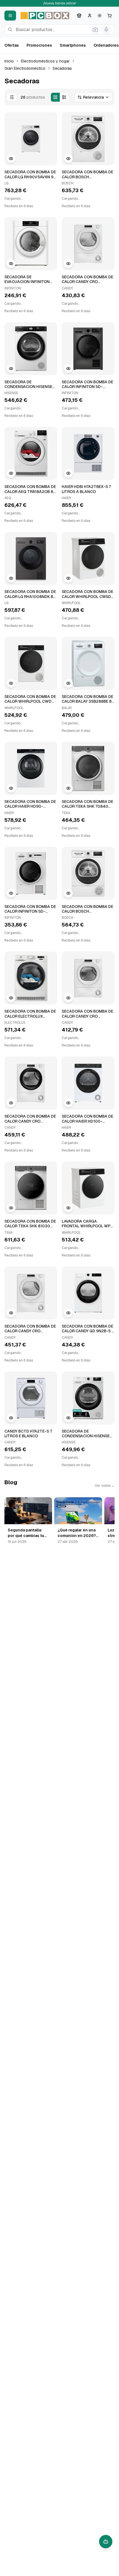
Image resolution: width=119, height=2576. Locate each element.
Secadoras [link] (62, 68)
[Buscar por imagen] (95, 29)
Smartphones (73, 45)
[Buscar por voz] (106, 29)
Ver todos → (105, 1486)
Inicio (9, 61)
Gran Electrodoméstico (25, 68)
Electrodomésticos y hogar (45, 61)
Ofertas (12, 45)
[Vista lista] (64, 97)
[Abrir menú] (10, 16)
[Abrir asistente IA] (106, 2542)
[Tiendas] (79, 16)
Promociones (39, 45)
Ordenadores (106, 45)
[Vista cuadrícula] (55, 97)
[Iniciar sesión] (90, 16)
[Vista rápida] (11, 159)
